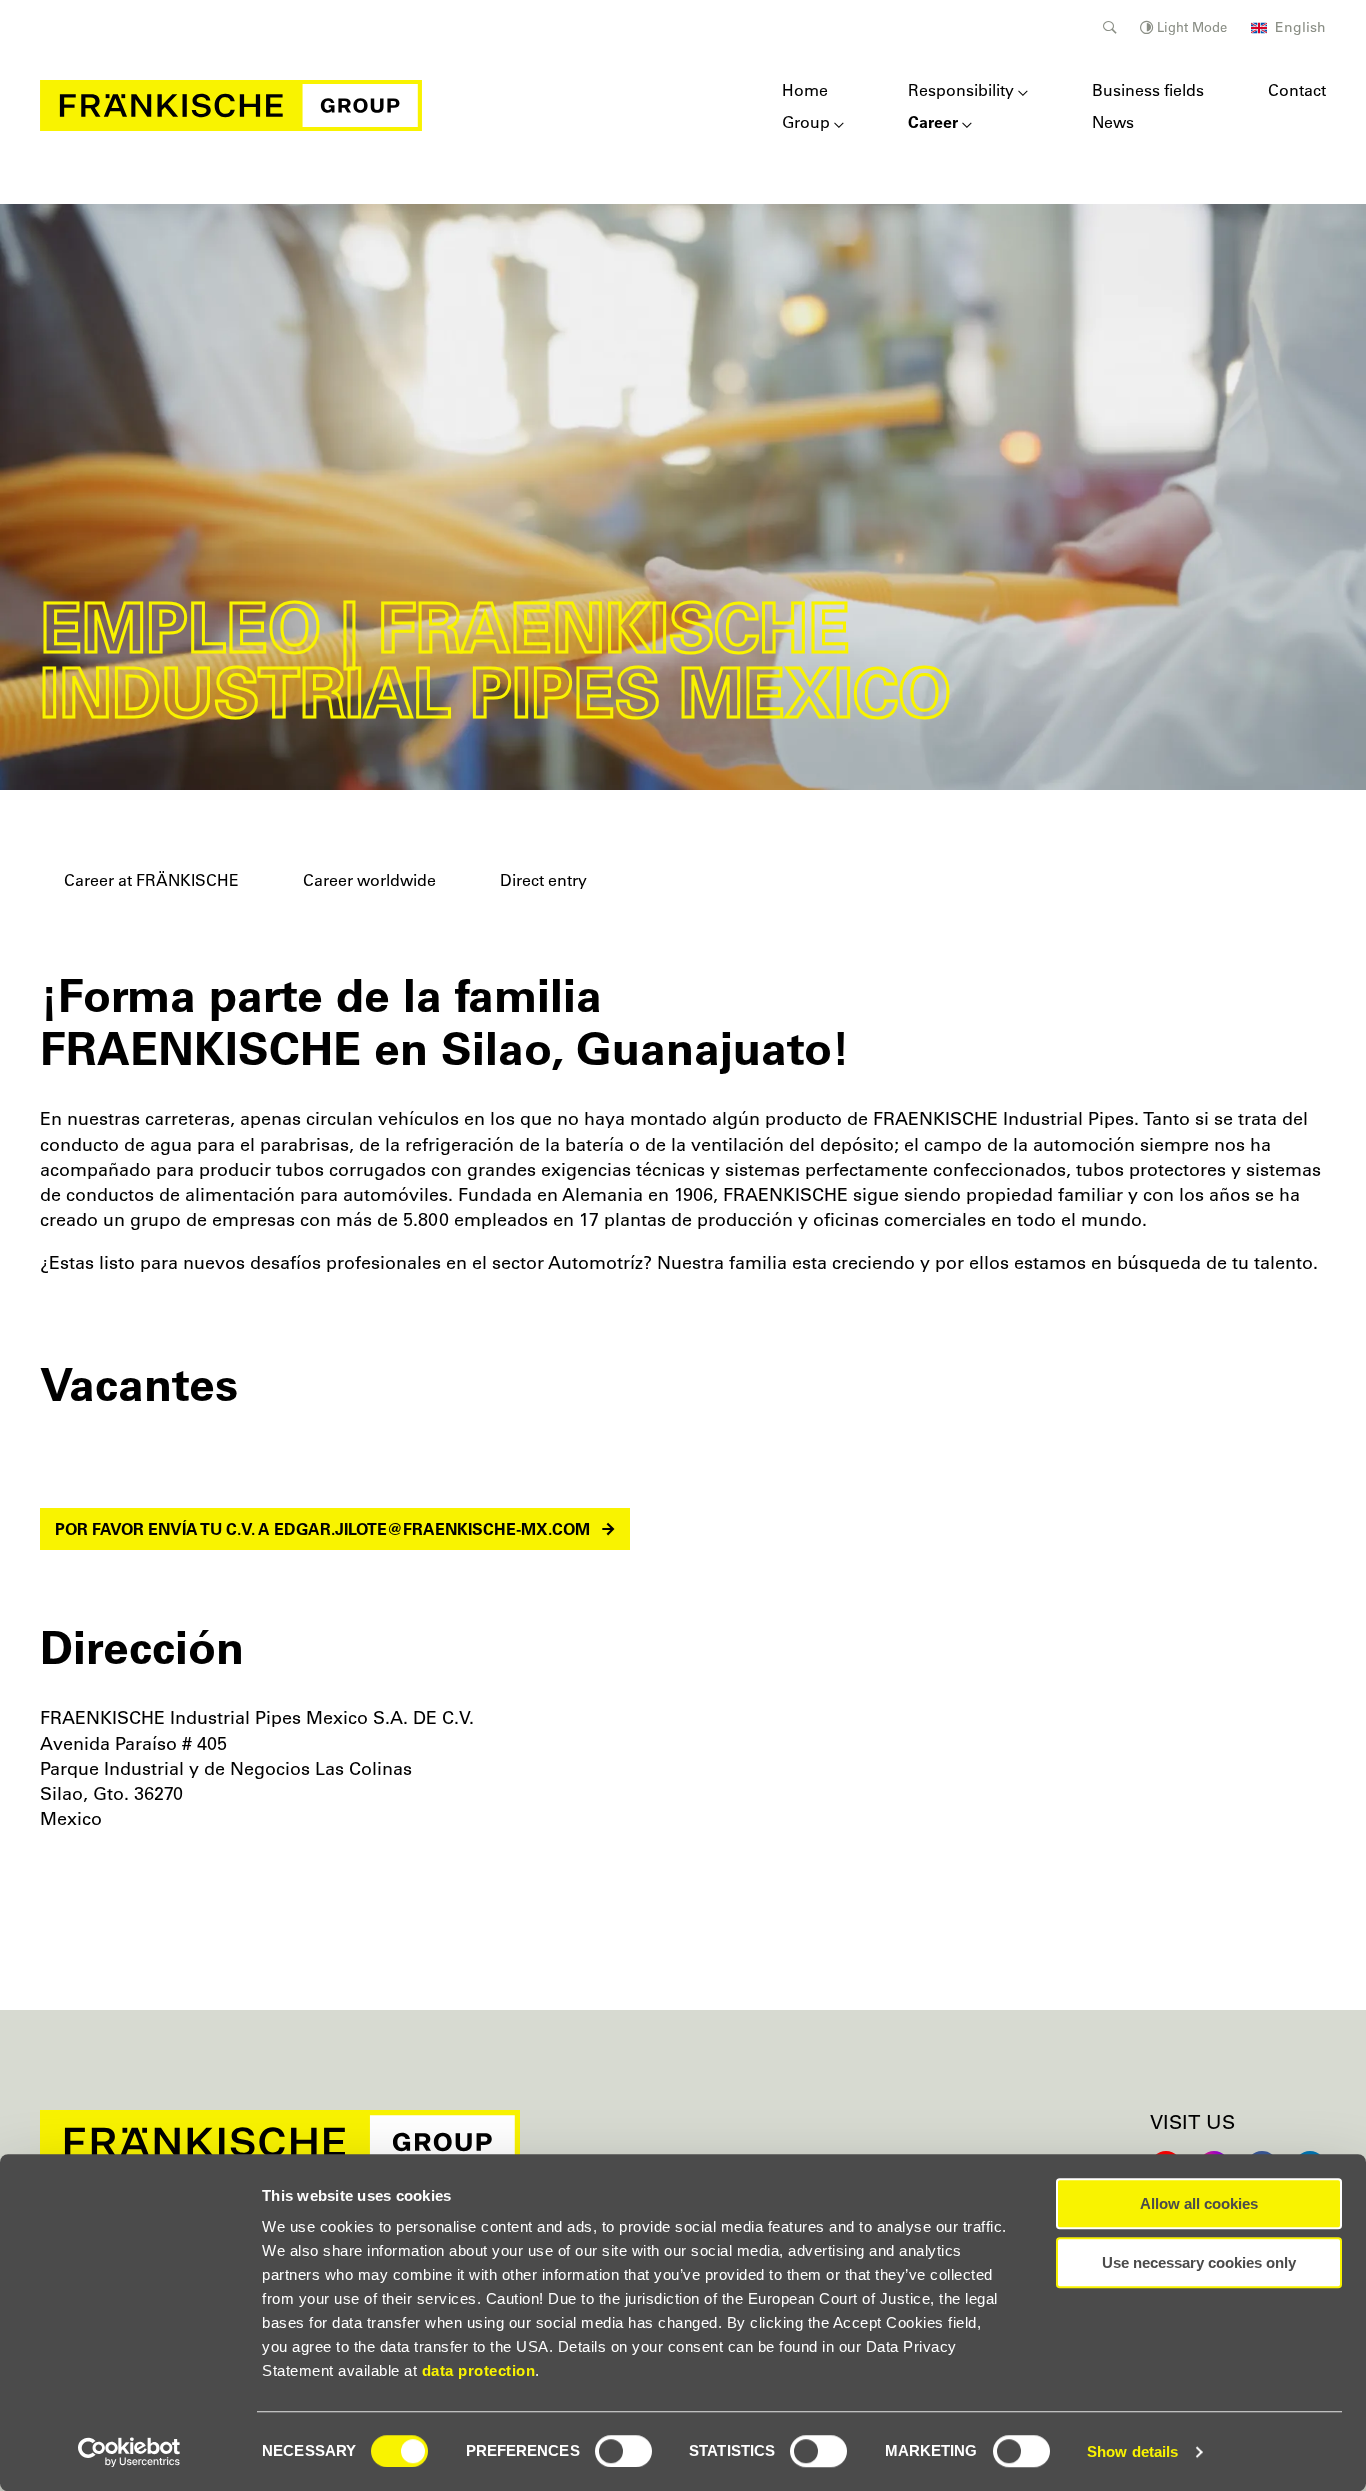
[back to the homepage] (231, 105)
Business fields (1148, 90)
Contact (1297, 90)
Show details (1132, 2451)
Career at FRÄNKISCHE (151, 880)
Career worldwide (369, 880)
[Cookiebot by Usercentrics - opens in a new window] (129, 2452)
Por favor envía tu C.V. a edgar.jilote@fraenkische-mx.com (322, 1529)
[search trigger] (1109, 27)
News (1113, 122)
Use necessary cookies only (1199, 2262)
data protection (479, 2370)
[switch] (623, 2451)
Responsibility (961, 90)
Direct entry (543, 880)
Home (805, 90)
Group (806, 122)
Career (933, 122)
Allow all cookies (1199, 2203)
